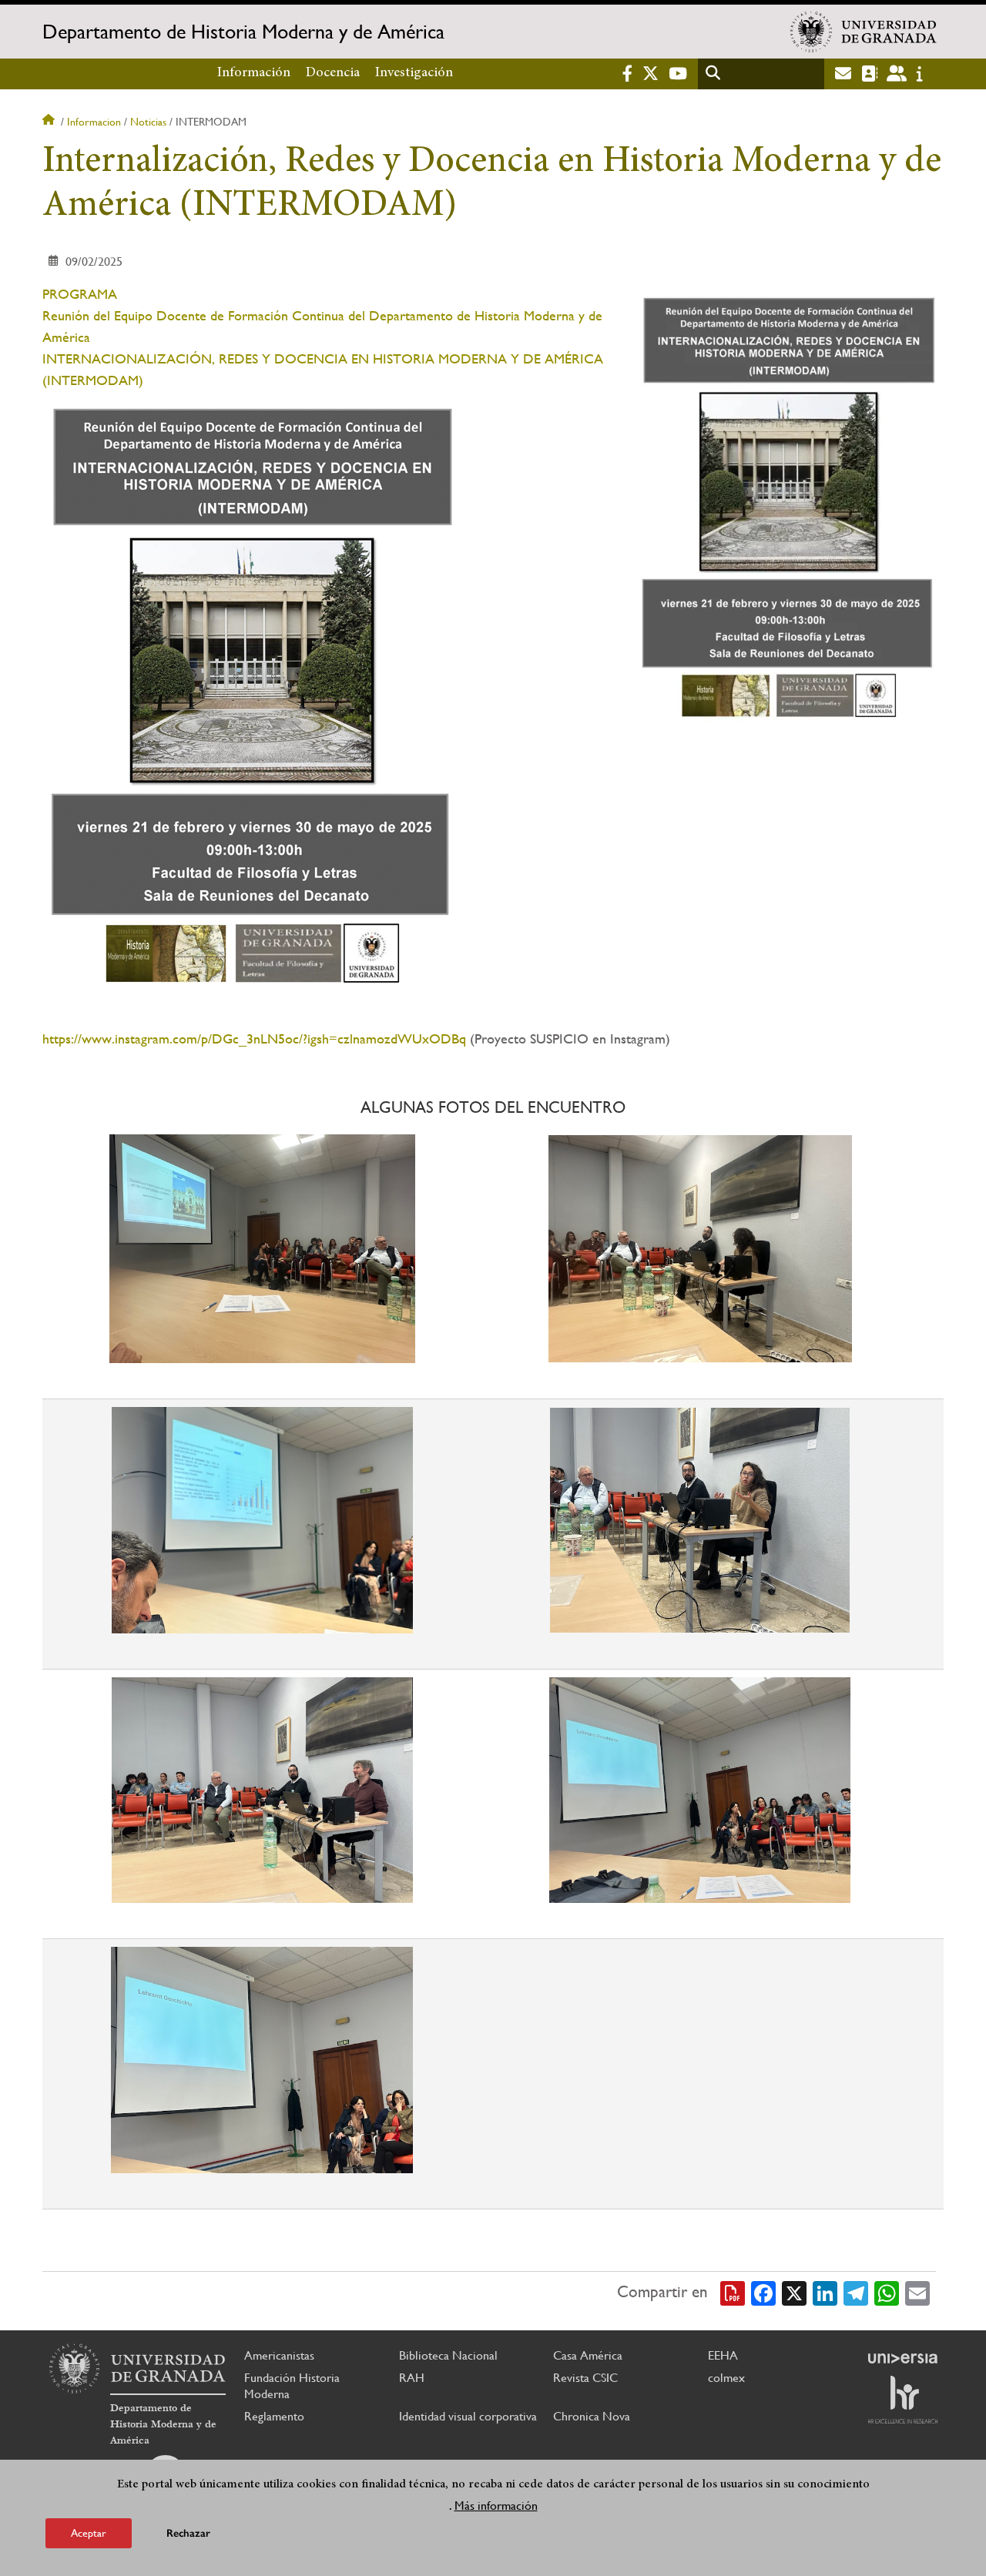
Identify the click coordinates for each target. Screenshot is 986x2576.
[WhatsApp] (887, 2292)
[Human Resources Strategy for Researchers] (903, 2400)
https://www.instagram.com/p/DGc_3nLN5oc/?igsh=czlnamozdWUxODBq (254, 1038)
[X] (794, 2292)
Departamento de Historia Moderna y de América (243, 32)
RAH (412, 2378)
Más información (496, 2506)
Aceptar (89, 2533)
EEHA (723, 2355)
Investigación (414, 73)
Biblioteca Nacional (448, 2355)
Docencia (333, 73)
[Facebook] (763, 2292)
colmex (726, 2378)
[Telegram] (856, 2292)
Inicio (50, 122)
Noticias (148, 122)
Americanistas (279, 2355)
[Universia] (903, 2358)
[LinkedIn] (825, 2292)
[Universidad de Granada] (864, 32)
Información (254, 73)
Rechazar (188, 2533)
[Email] (917, 2292)
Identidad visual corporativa (468, 2416)
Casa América (588, 2355)
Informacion (94, 122)
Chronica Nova (592, 2416)
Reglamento (274, 2416)
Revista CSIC (585, 2378)
